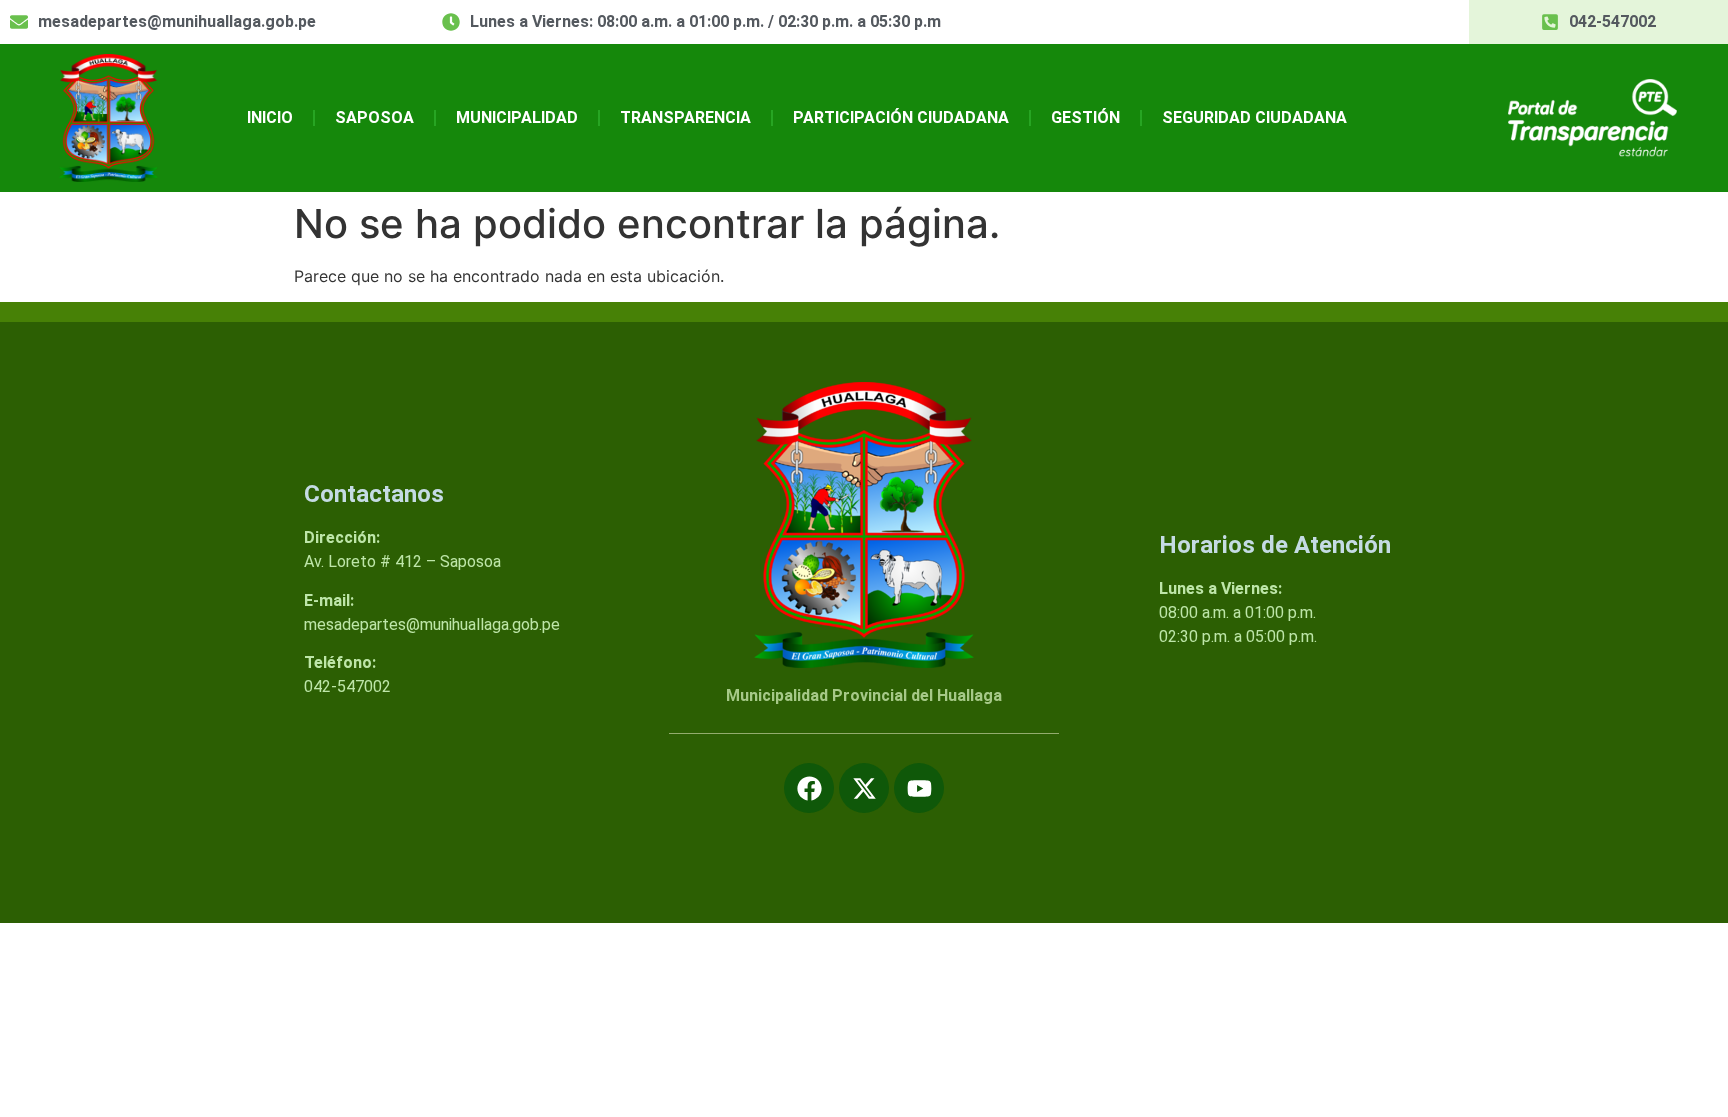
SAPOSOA (374, 117)
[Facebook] (809, 788)
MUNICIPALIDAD (517, 117)
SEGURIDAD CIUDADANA (1254, 117)
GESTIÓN (1085, 117)
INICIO (270, 117)
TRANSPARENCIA (685, 117)
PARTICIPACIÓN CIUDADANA (901, 117)
